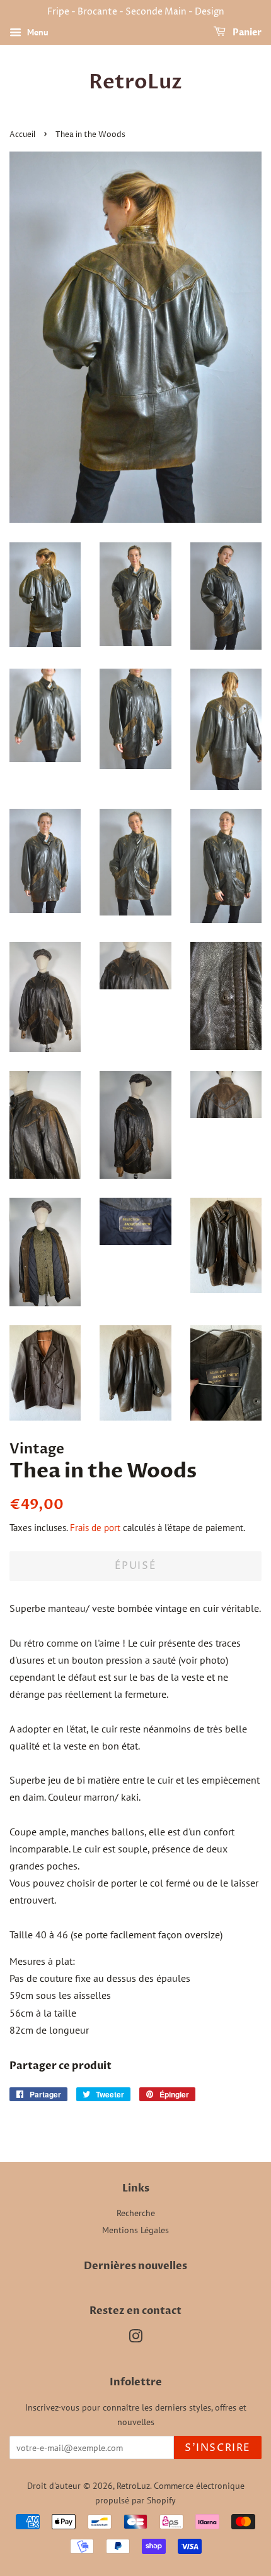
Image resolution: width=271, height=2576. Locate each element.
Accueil (22, 135)
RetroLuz (135, 82)
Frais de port (95, 1528)
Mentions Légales (135, 2230)
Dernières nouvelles (135, 2266)
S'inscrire (218, 2448)
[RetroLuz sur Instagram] (135, 2339)
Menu (37, 32)
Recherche (136, 2213)
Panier (246, 33)
